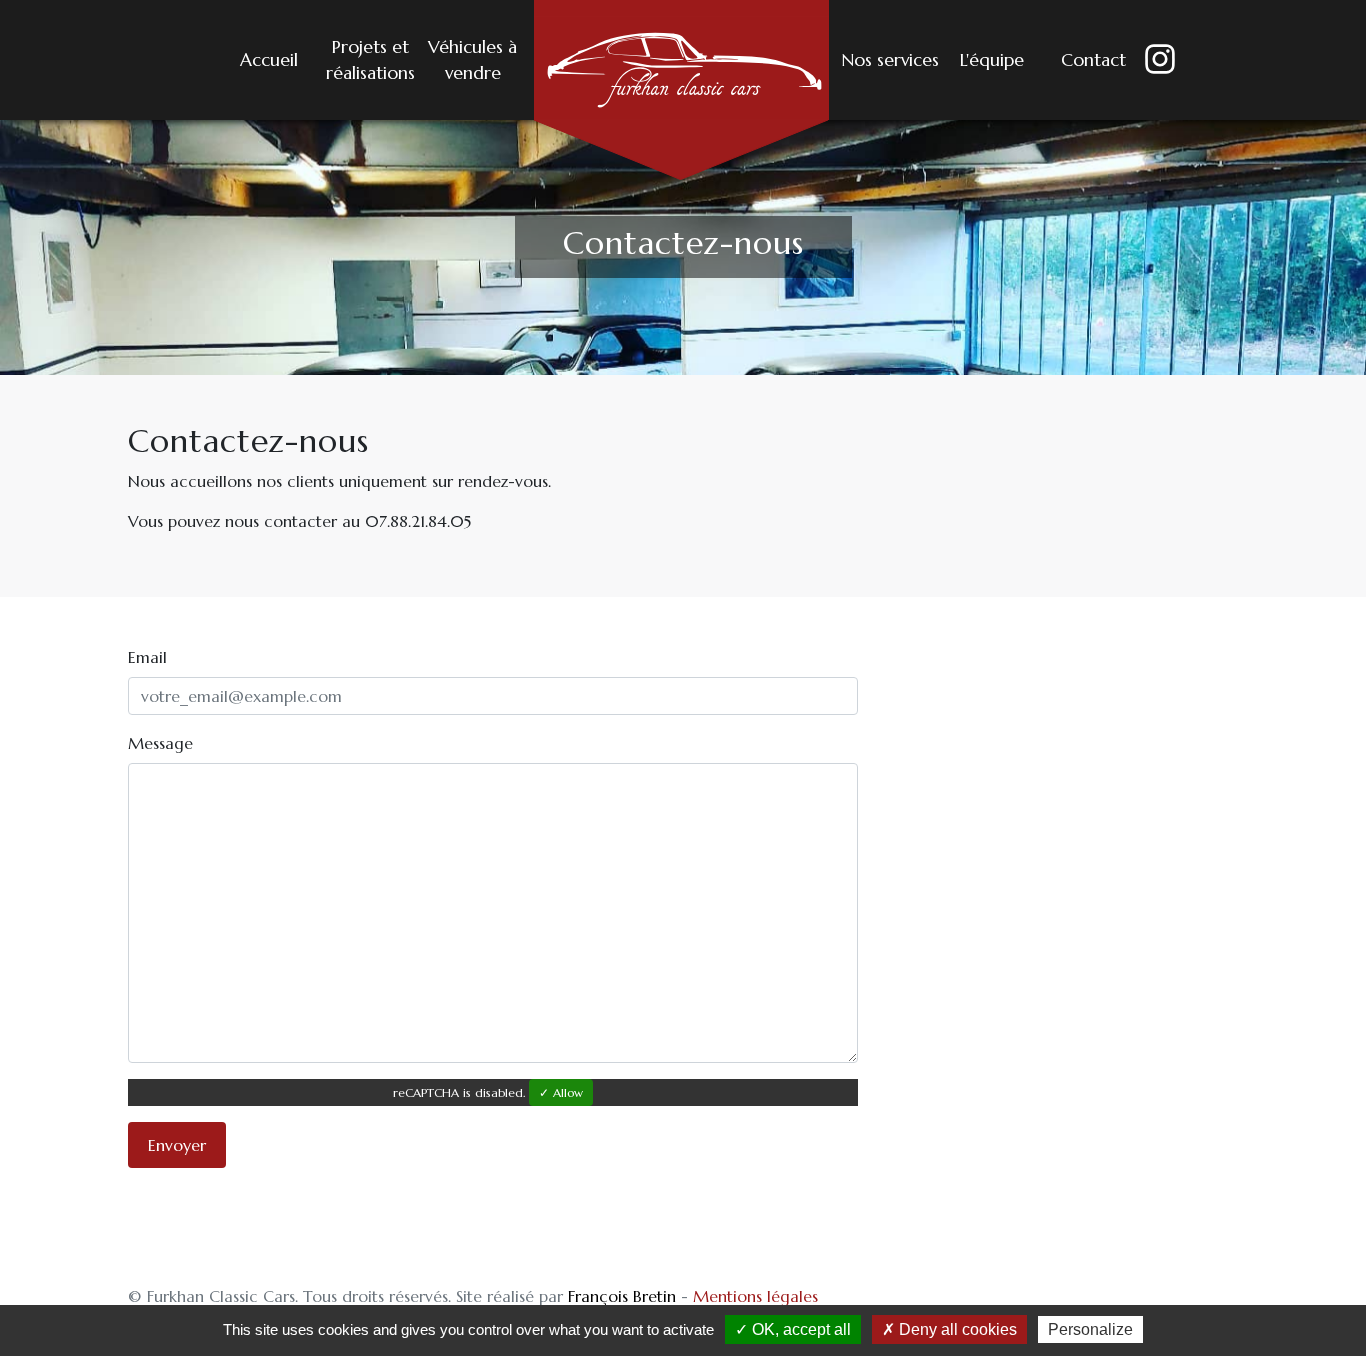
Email (147, 657)
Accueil (269, 60)
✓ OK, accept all (793, 1329)
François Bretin (622, 1296)
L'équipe (992, 60)
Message (160, 743)
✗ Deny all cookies (949, 1329)
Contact (1093, 60)
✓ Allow (561, 1092)
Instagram (1146, 60)
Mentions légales (755, 1296)
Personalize (1090, 1329)
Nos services (890, 60)
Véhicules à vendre (472, 60)
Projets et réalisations (370, 60)
